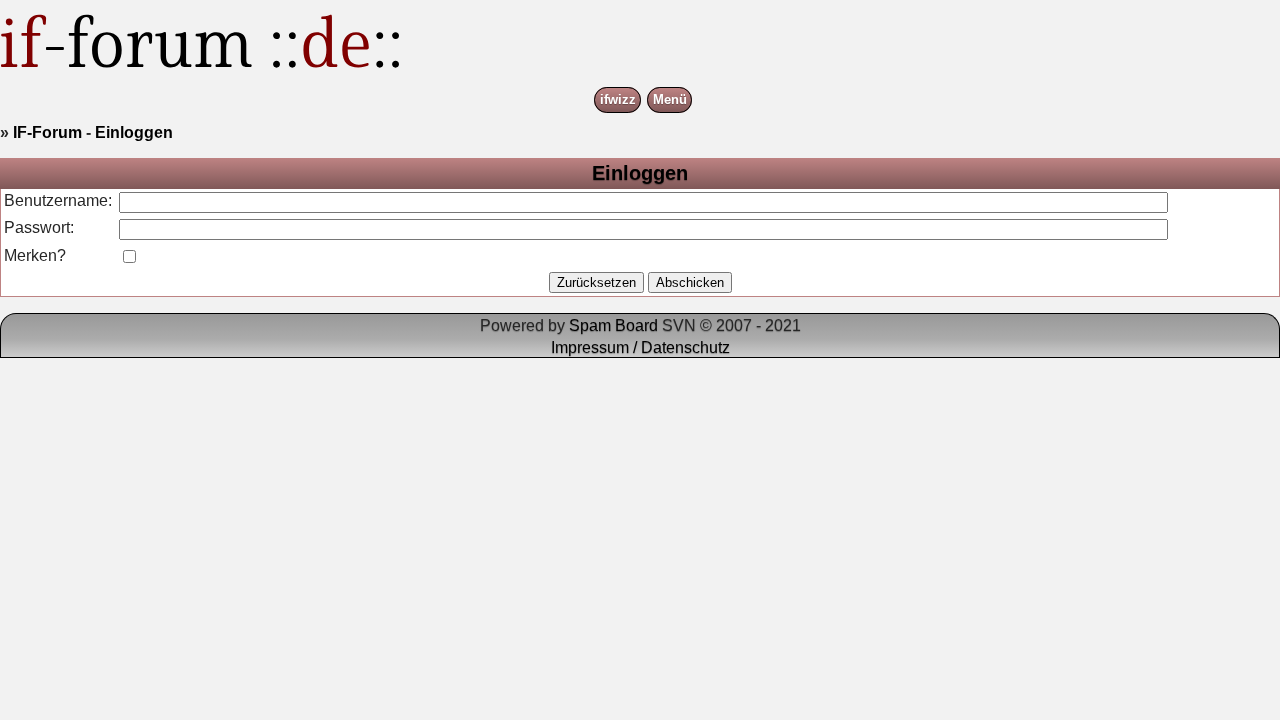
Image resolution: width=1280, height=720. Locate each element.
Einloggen (134, 132)
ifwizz (618, 100)
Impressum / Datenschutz (640, 347)
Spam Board (613, 325)
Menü (670, 100)
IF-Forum (47, 132)
